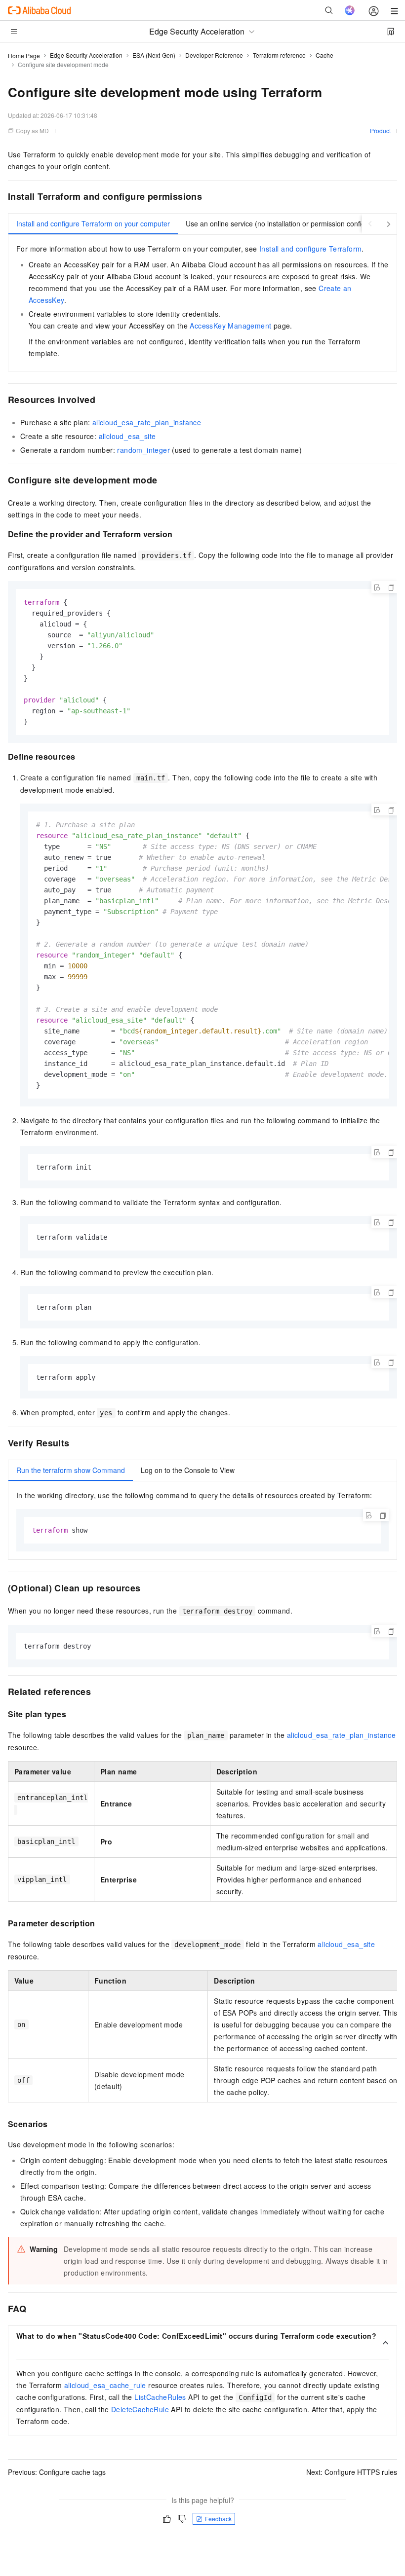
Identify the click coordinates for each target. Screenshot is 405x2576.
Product (380, 130)
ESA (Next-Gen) (154, 55)
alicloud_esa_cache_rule (105, 2385)
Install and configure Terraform (310, 249)
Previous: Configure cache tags (57, 2472)
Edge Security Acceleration (86, 55)
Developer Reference (214, 55)
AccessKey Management (230, 326)
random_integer (143, 450)
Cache (324, 55)
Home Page (24, 55)
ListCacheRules (160, 2397)
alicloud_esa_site (127, 436)
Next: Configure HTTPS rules (352, 2472)
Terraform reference (279, 55)
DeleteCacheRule (140, 2409)
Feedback (218, 2519)
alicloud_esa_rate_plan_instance (147, 422)
